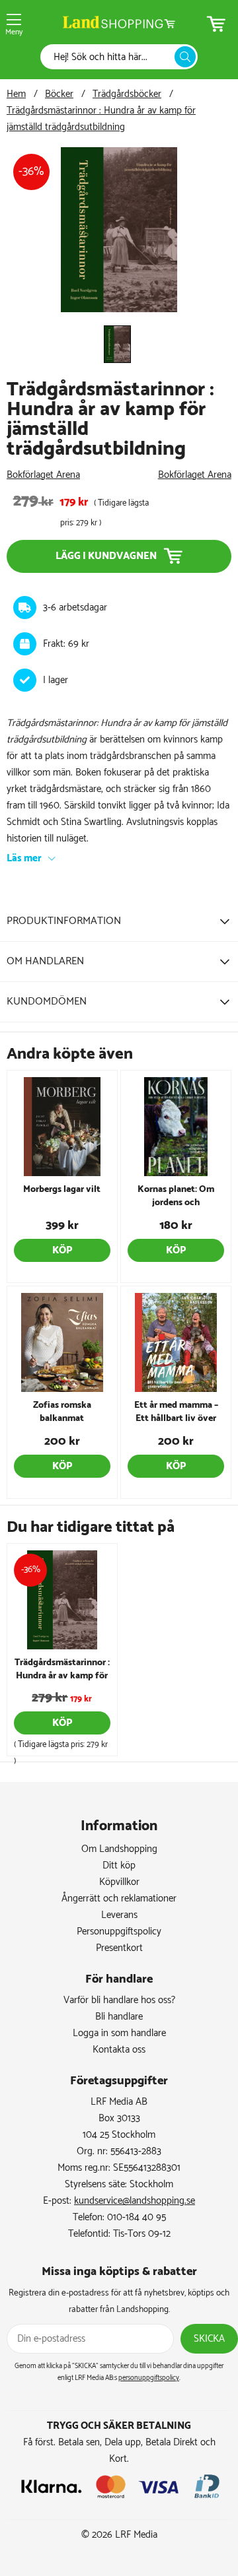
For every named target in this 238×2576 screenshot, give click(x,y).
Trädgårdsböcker (127, 94)
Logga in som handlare (119, 2033)
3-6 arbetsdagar (75, 608)
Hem (16, 94)
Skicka (209, 2339)
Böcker (59, 94)
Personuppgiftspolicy (119, 1932)
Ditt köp (119, 1866)
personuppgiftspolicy (149, 2378)
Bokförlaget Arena (43, 475)
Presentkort (119, 1948)
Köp (62, 1250)
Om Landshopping (119, 1849)
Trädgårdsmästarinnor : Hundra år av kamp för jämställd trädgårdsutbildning (101, 119)
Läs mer (24, 858)
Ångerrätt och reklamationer (119, 1899)
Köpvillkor (119, 1882)
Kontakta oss (119, 2050)
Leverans (119, 1915)
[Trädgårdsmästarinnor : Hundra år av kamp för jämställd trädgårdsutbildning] (119, 309)
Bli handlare (119, 2017)
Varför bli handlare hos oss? (119, 2000)
